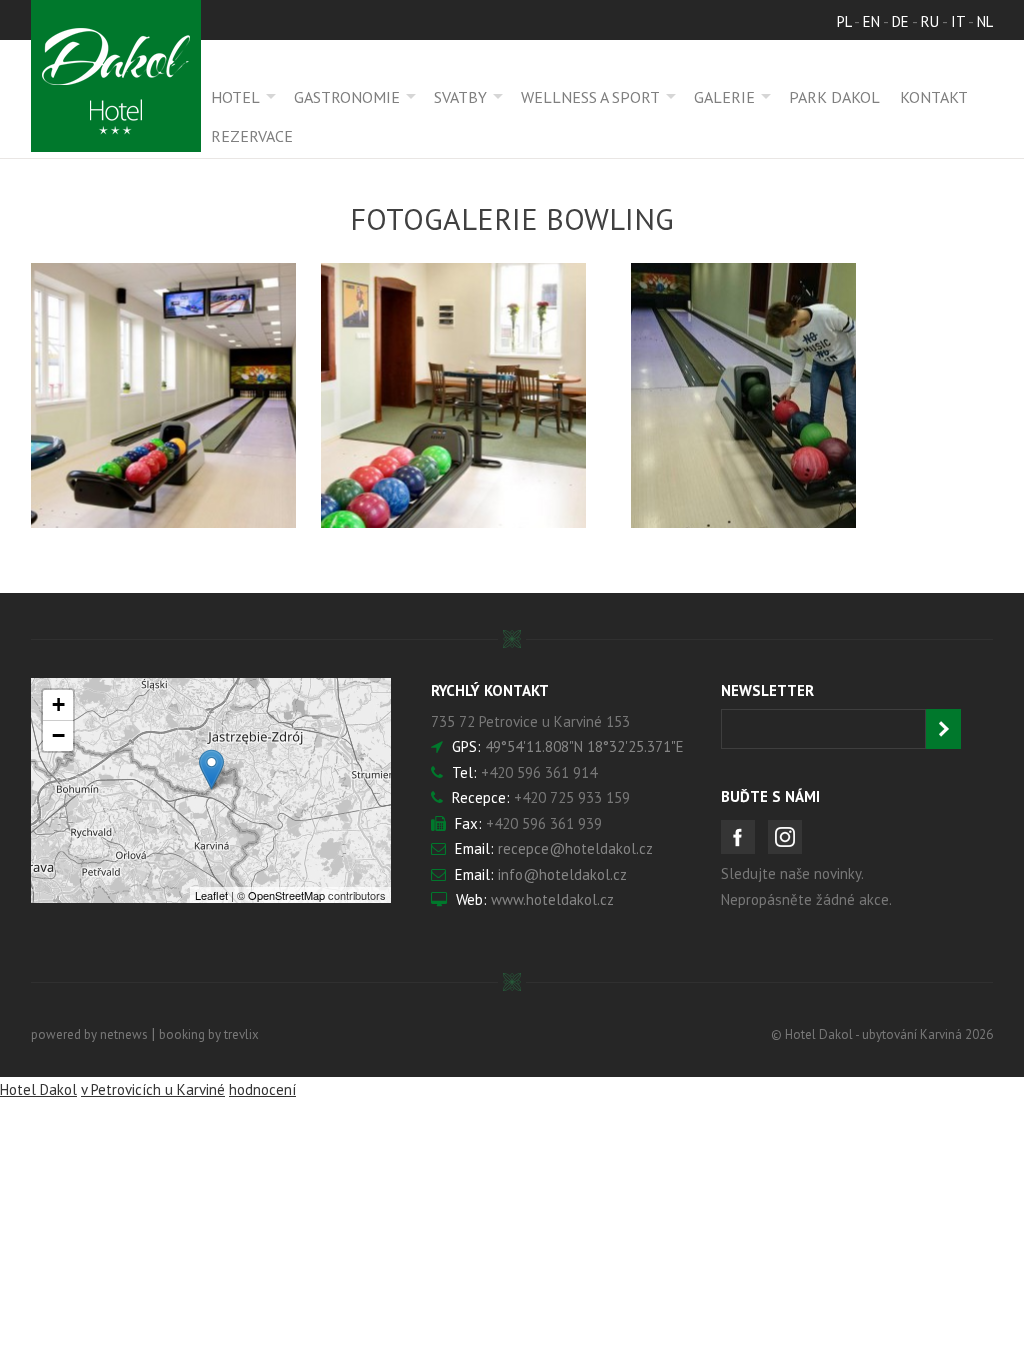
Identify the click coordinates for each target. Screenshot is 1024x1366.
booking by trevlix (209, 1034)
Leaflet (211, 895)
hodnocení (262, 1089)
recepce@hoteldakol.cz (575, 848)
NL (985, 21)
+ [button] (58, 704)
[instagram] (785, 837)
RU (930, 21)
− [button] (58, 735)
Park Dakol (834, 97)
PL (844, 21)
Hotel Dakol (38, 1089)
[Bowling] (163, 395)
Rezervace (252, 136)
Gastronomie (347, 97)
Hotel (235, 97)
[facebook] (738, 837)
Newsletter (767, 690)
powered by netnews (89, 1034)
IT (958, 21)
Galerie (724, 97)
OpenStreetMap (286, 895)
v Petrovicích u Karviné (153, 1089)
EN (871, 21)
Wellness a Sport (590, 97)
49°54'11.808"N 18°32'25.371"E (584, 746)
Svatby (460, 97)
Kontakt (934, 97)
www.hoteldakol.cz (552, 899)
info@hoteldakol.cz (562, 874)
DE (900, 21)
